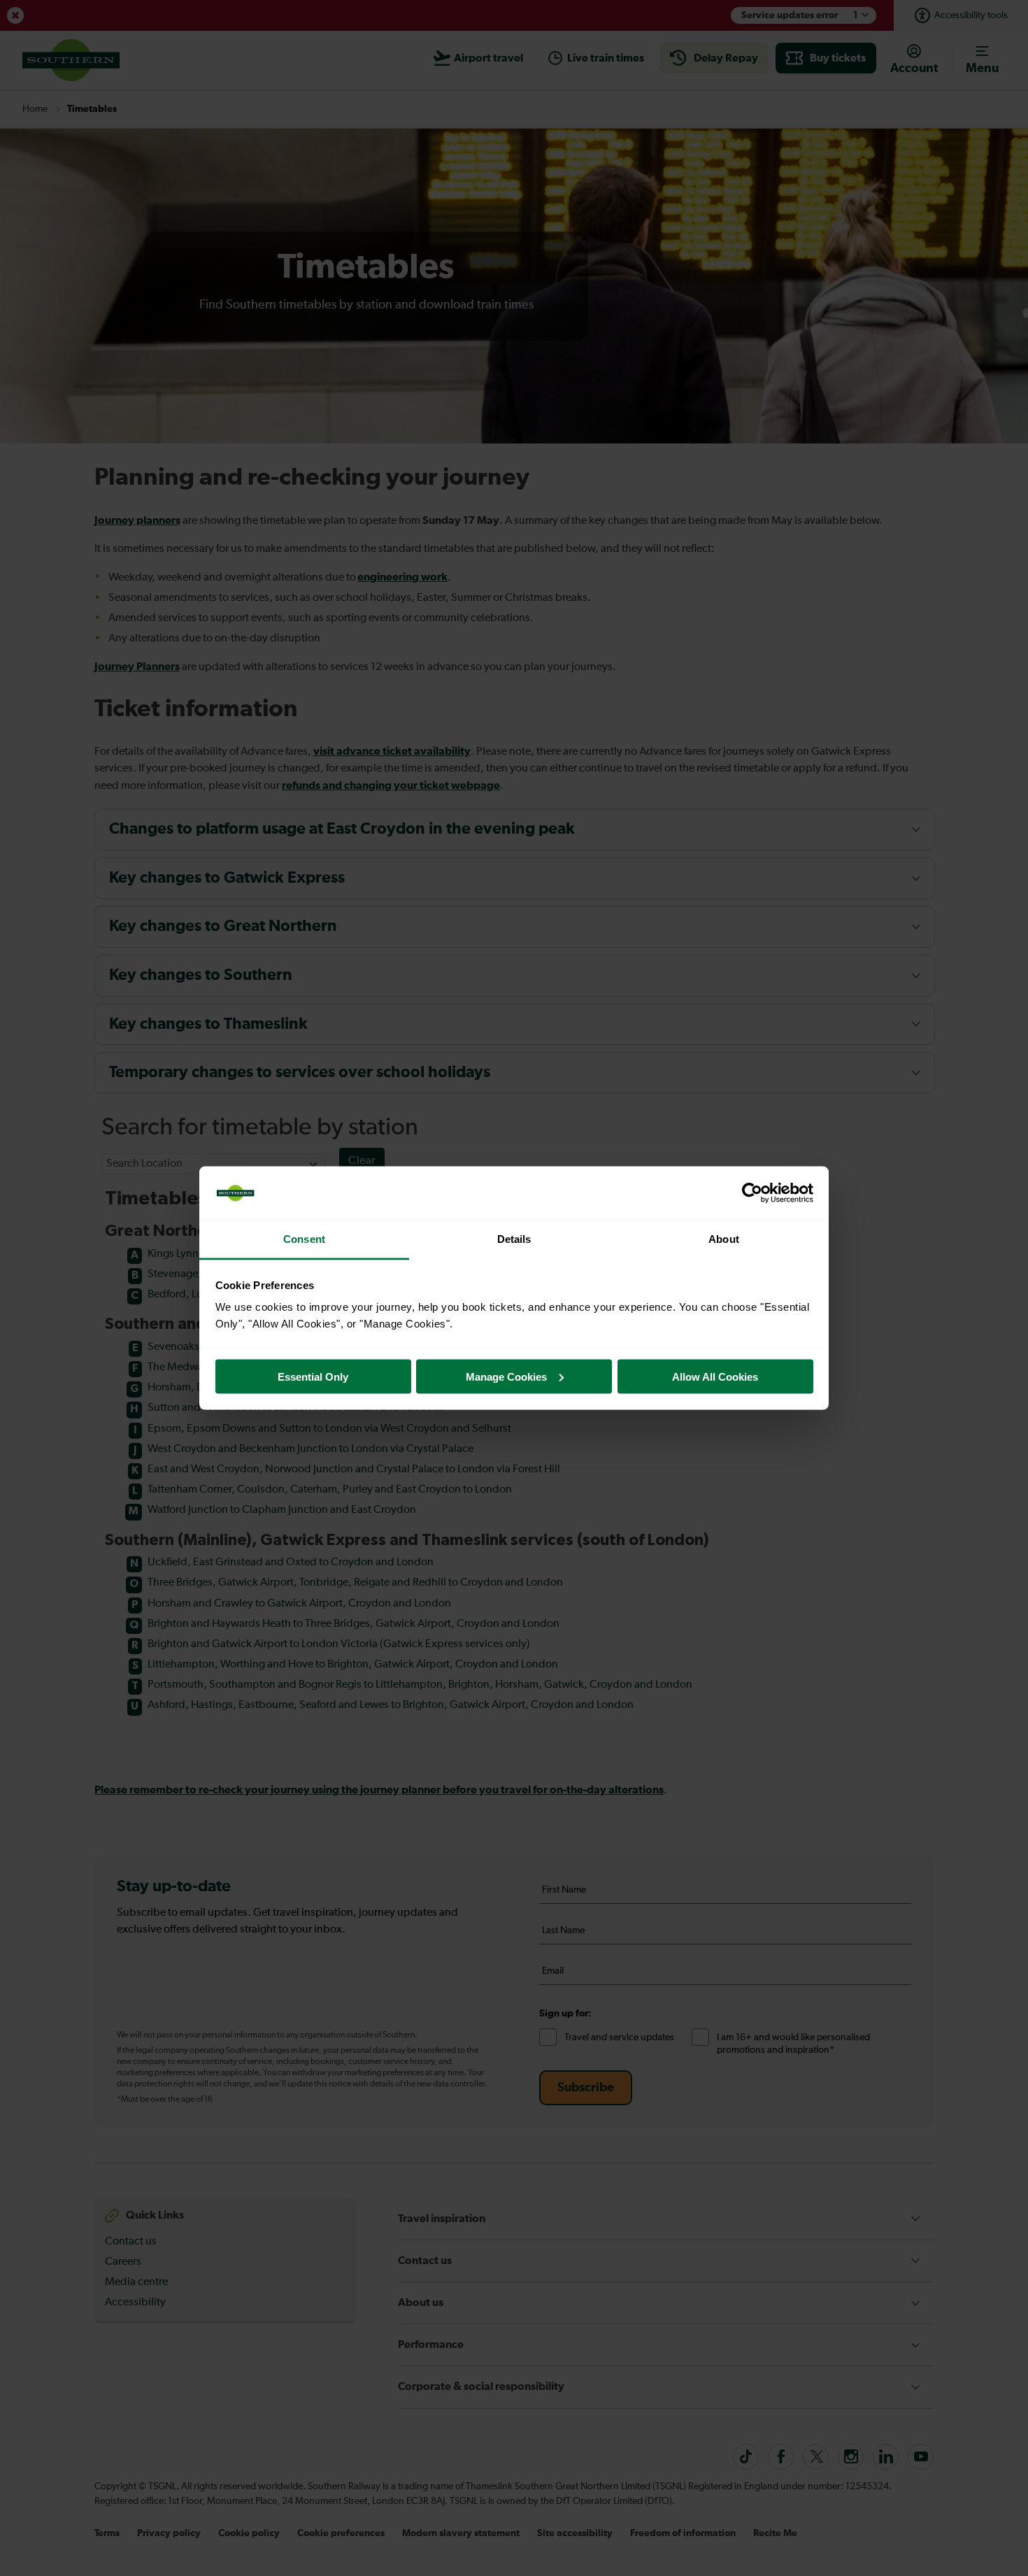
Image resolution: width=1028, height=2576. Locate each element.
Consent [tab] (304, 1239)
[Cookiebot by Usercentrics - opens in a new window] (752, 1193)
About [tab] (724, 1239)
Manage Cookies (506, 1376)
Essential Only (313, 1376)
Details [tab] (514, 1239)
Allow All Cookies (715, 1376)
